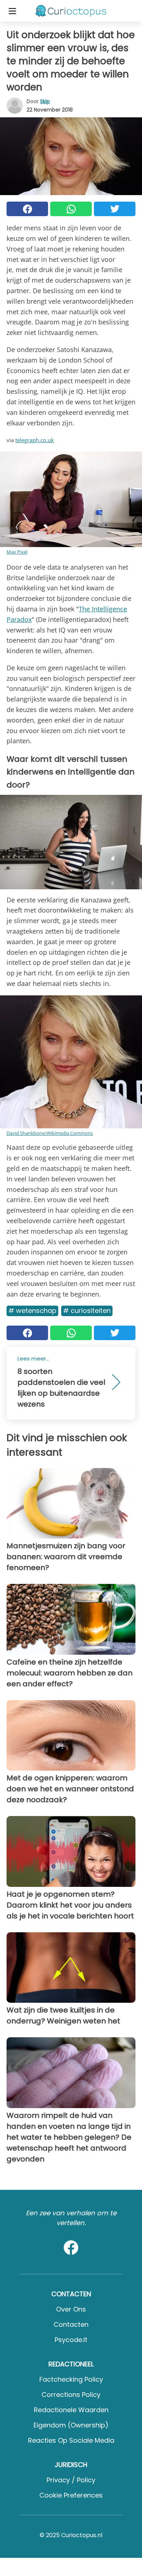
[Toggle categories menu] (12, 11)
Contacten (71, 2324)
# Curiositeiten (87, 1311)
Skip (45, 101)
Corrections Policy (71, 2395)
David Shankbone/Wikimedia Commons (50, 1133)
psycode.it (71, 2340)
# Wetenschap (32, 1311)
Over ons (71, 2309)
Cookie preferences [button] (71, 2495)
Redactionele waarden (71, 2410)
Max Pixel (17, 552)
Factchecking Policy (71, 2379)
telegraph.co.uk (35, 440)
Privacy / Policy (71, 2480)
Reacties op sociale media (71, 2440)
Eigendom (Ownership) (71, 2425)
